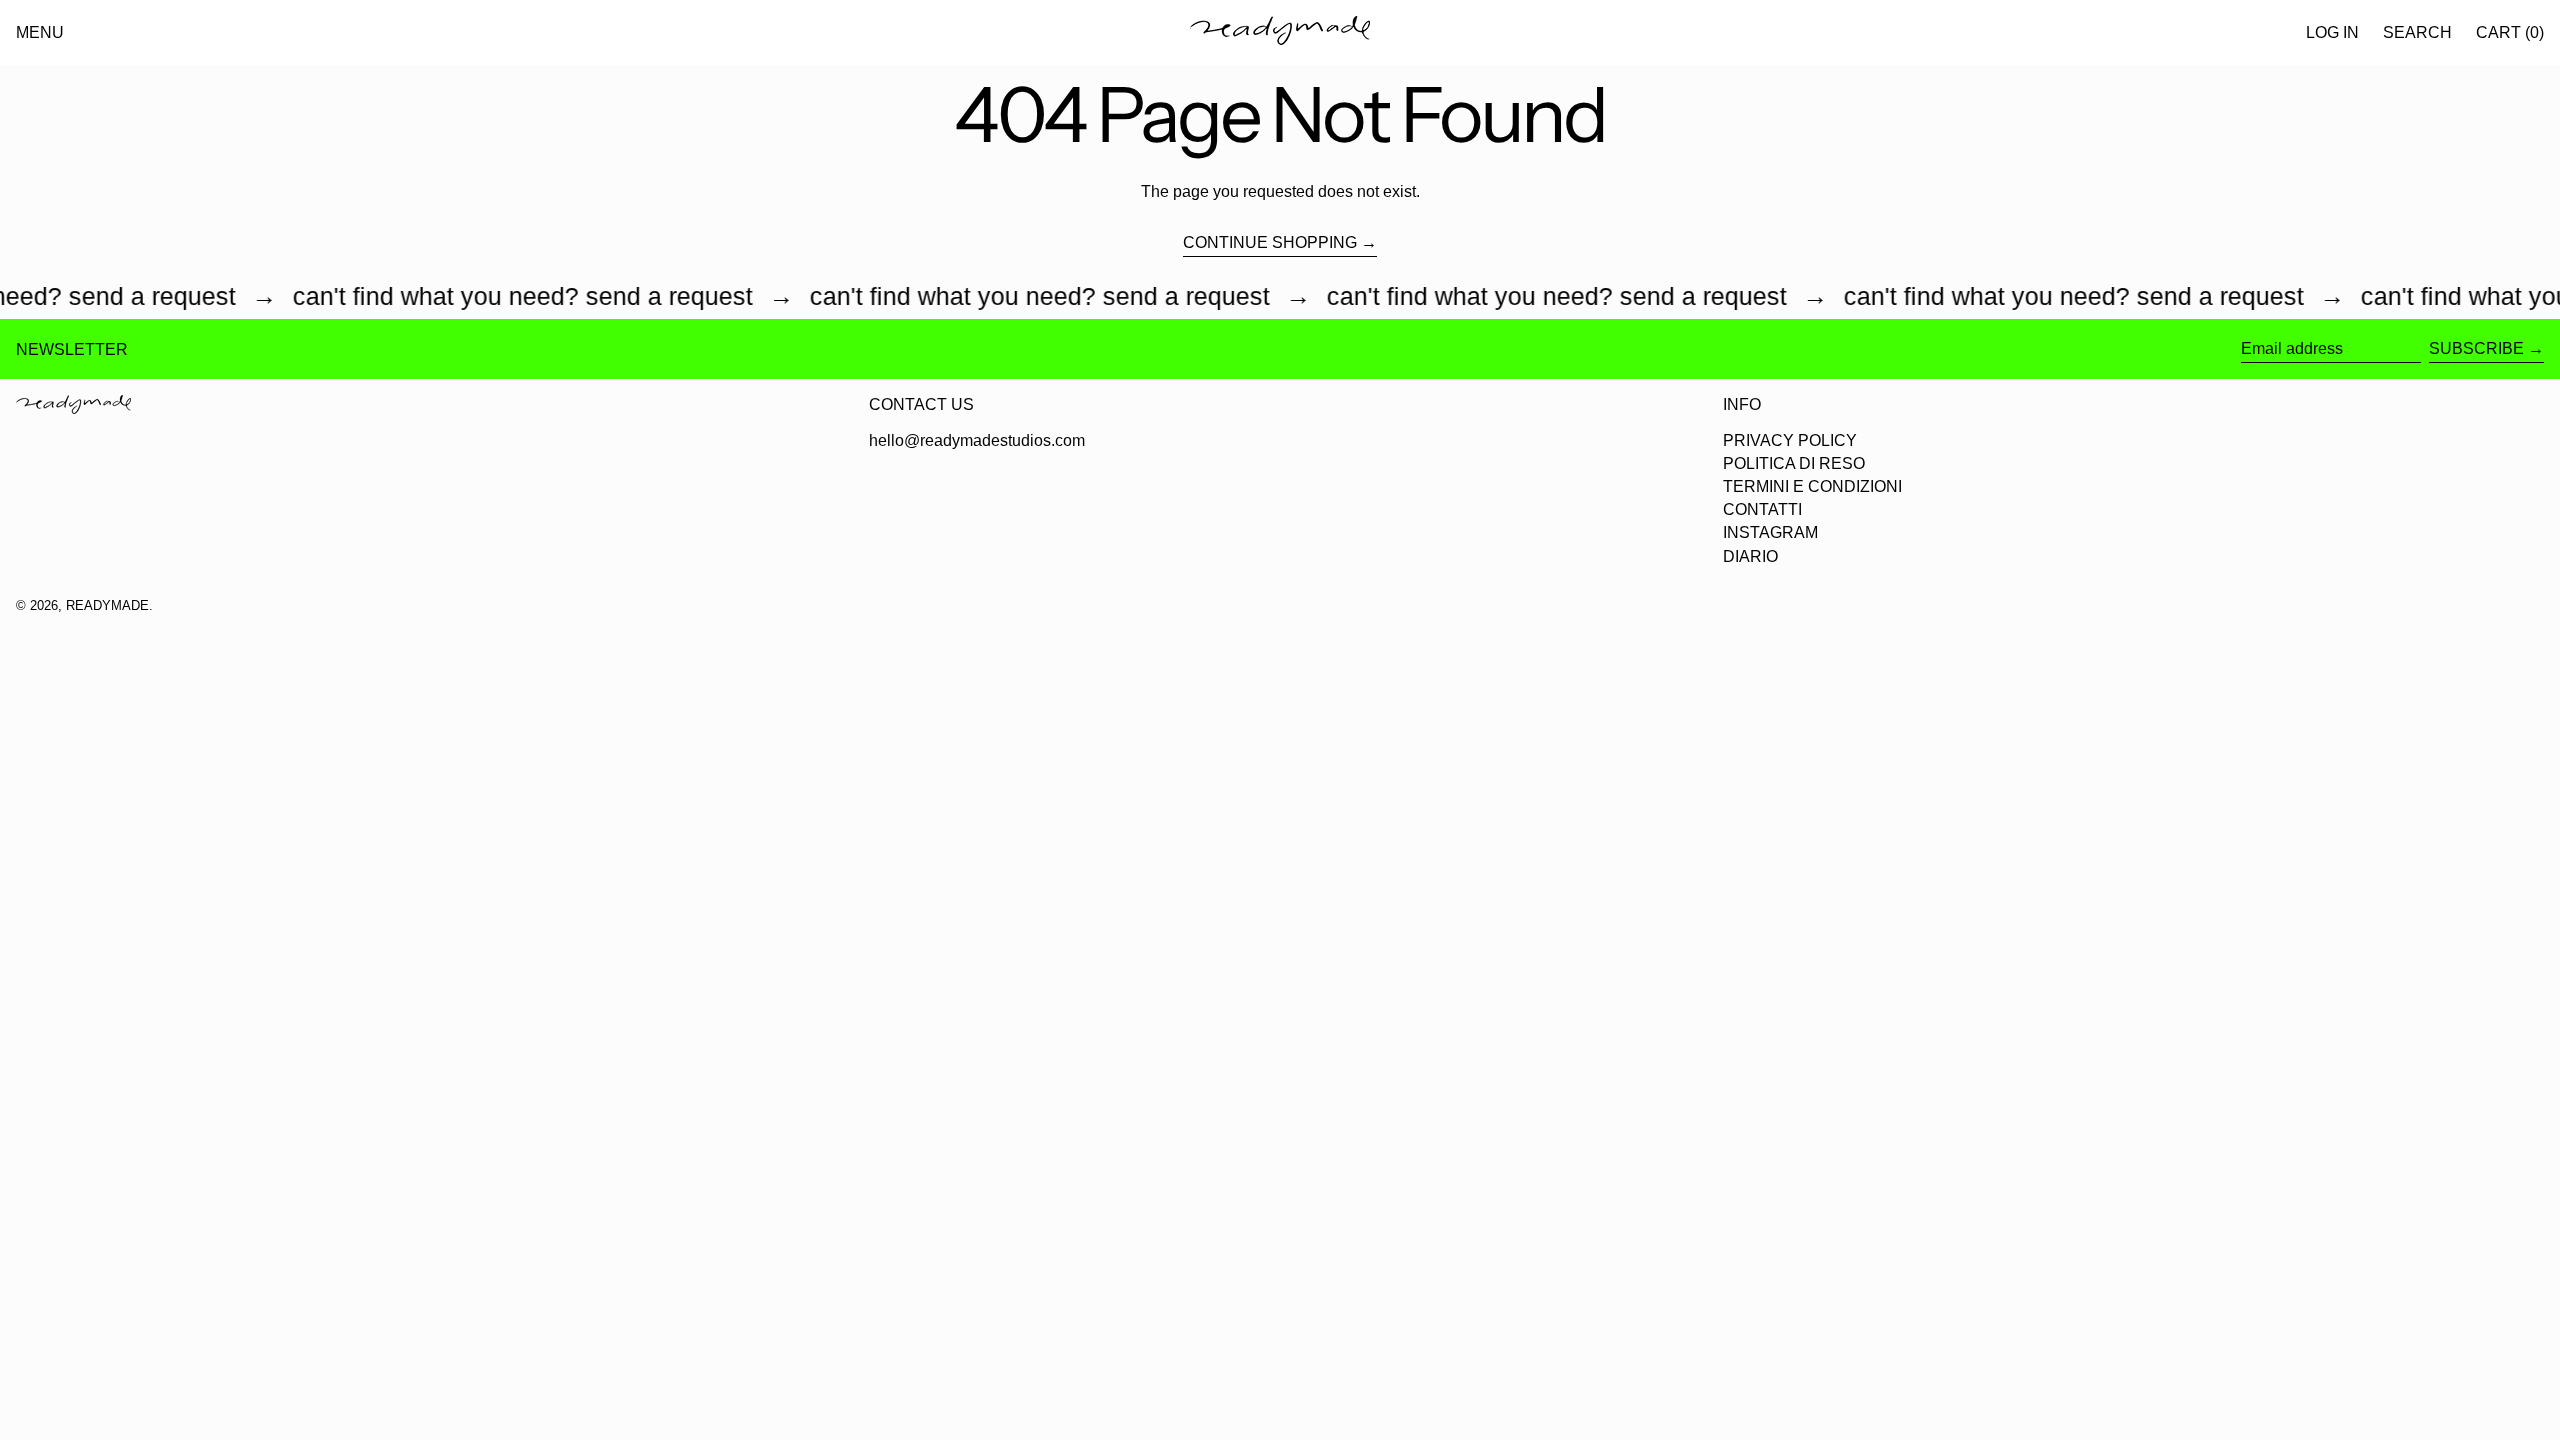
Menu (40, 32)
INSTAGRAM (1770, 532)
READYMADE (107, 605)
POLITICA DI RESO (1794, 463)
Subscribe (2476, 348)
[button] (2417, 32)
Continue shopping (1270, 242)
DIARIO (1750, 556)
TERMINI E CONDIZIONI (1812, 486)
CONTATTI (1762, 509)
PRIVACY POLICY (1790, 440)
